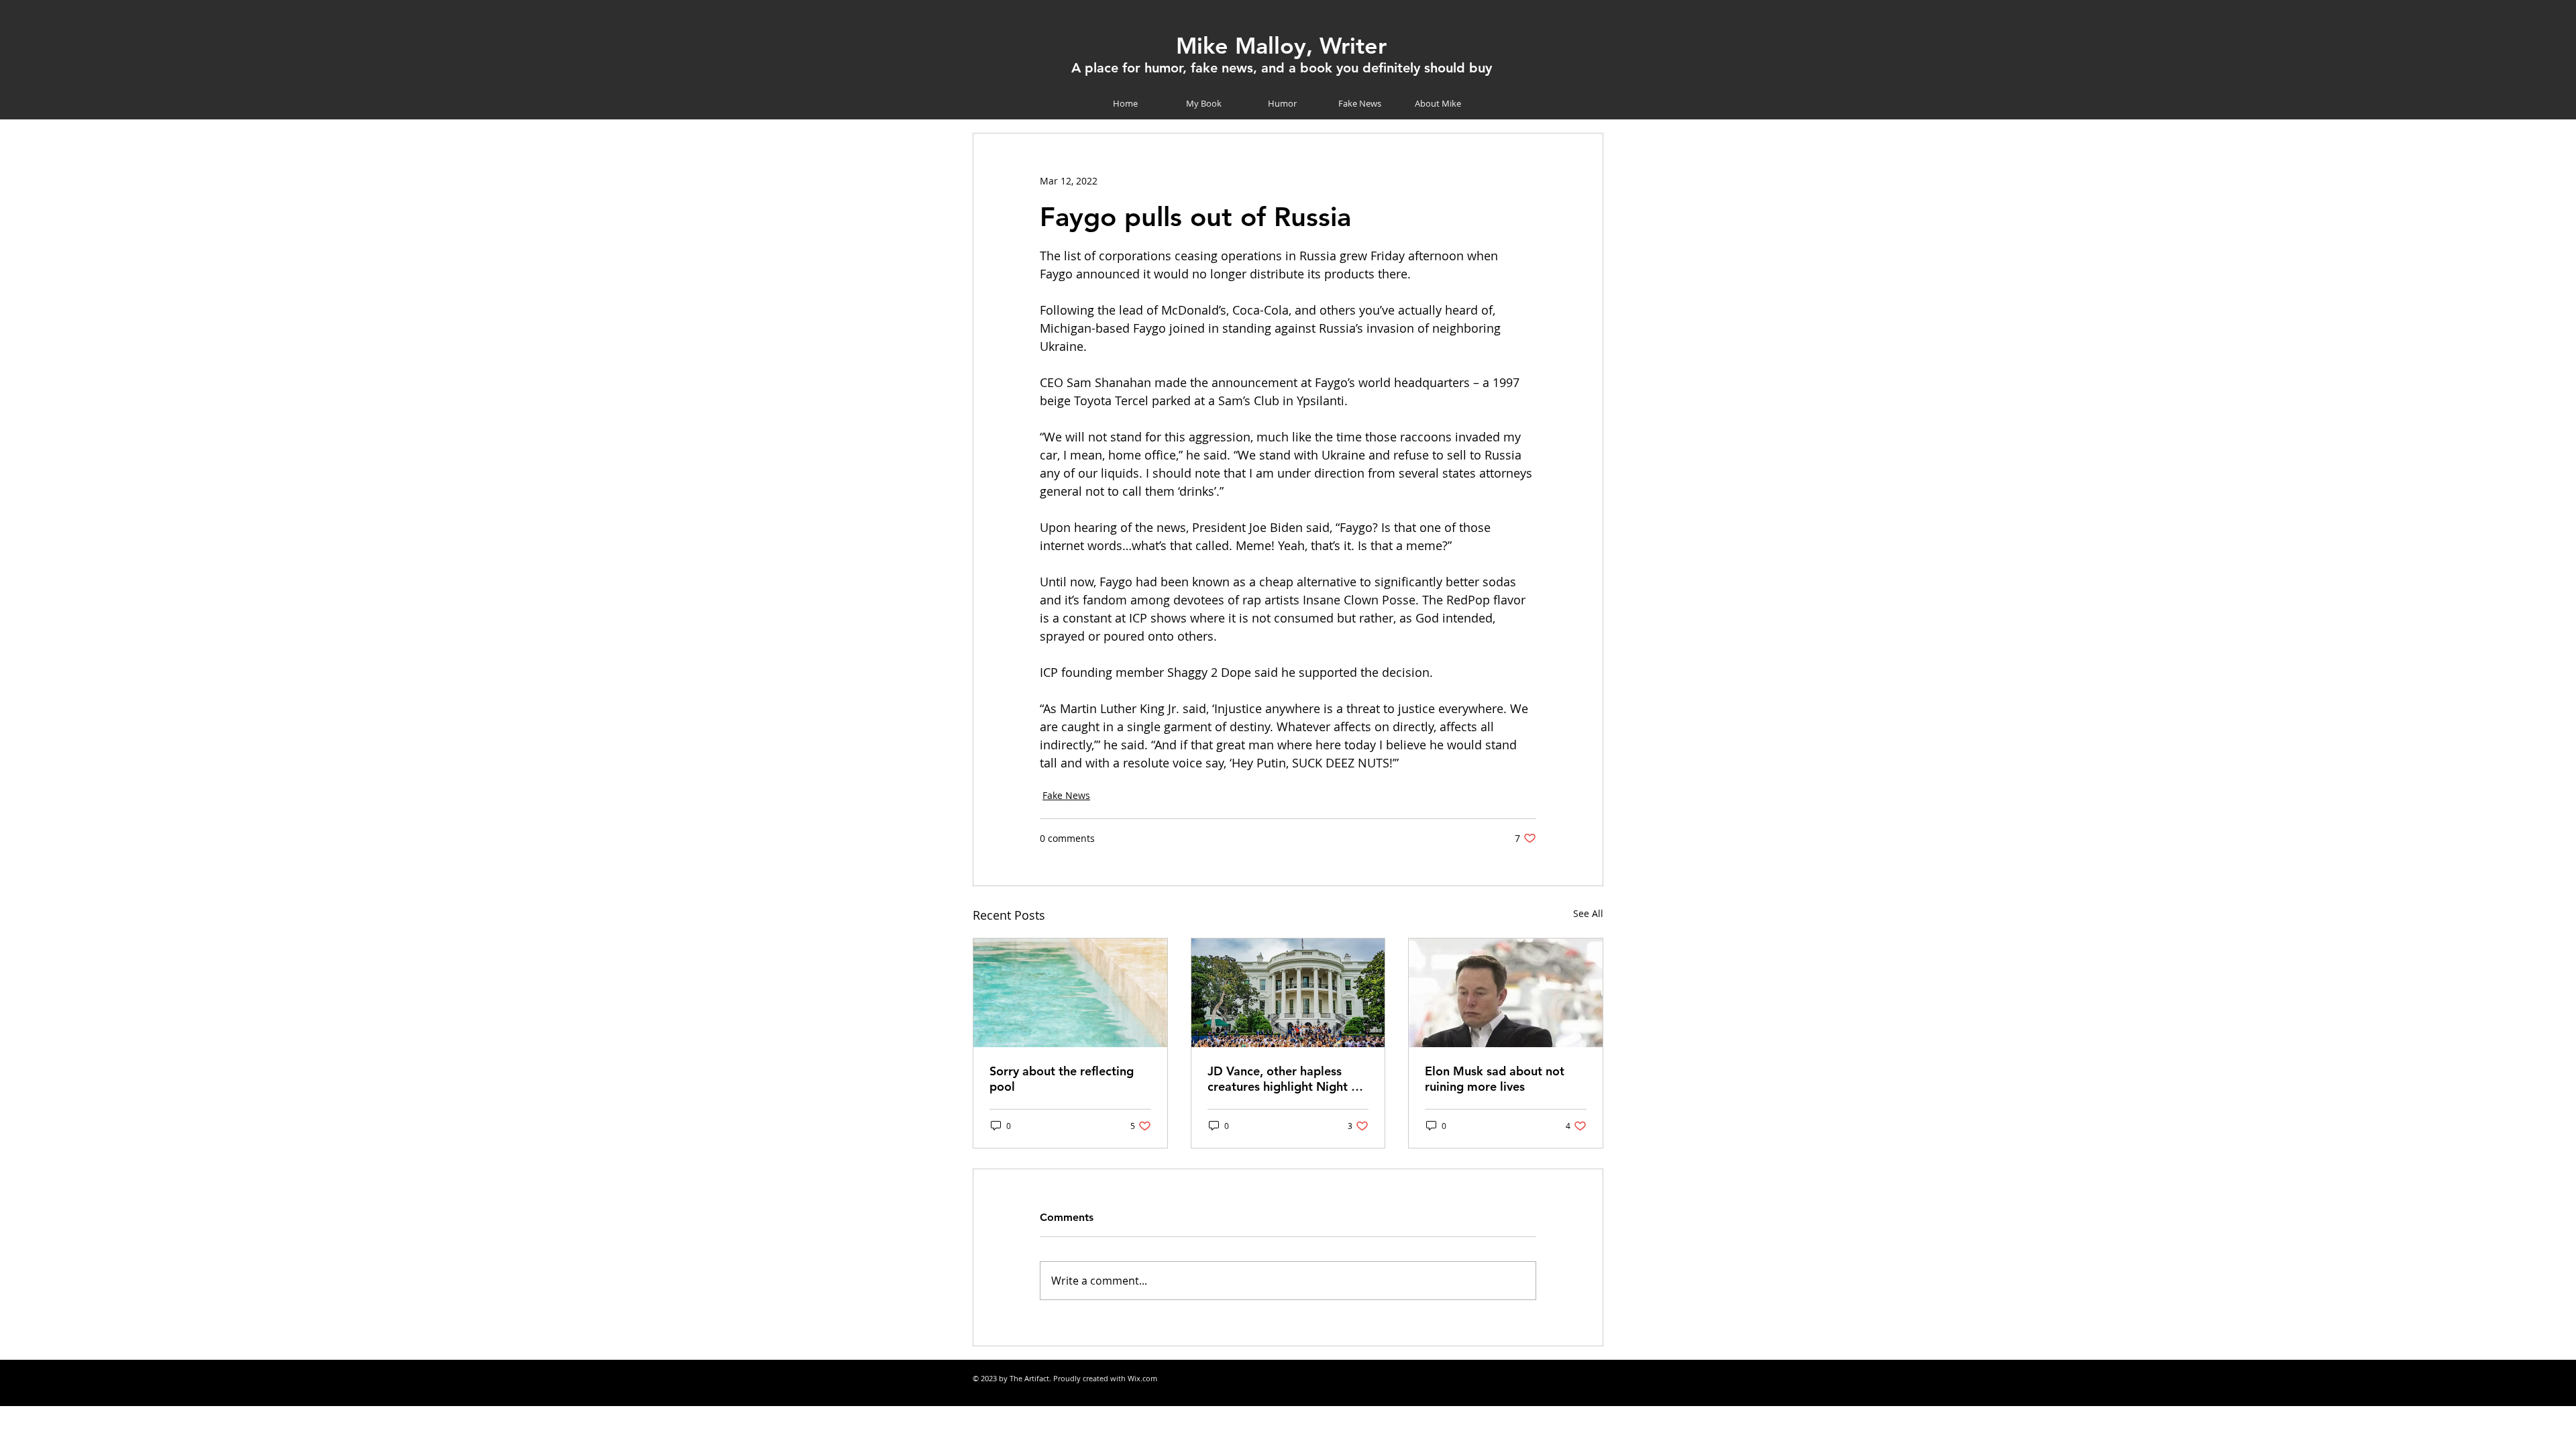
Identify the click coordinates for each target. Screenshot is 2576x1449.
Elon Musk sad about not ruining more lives (1495, 1079)
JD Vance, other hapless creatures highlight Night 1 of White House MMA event (1285, 1079)
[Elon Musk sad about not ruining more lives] (1506, 993)
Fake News (1066, 795)
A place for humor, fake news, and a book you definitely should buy (1282, 68)
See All (1588, 913)
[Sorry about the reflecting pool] (1070, 993)
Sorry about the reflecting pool (1062, 1079)
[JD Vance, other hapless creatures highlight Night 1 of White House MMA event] (1288, 993)
